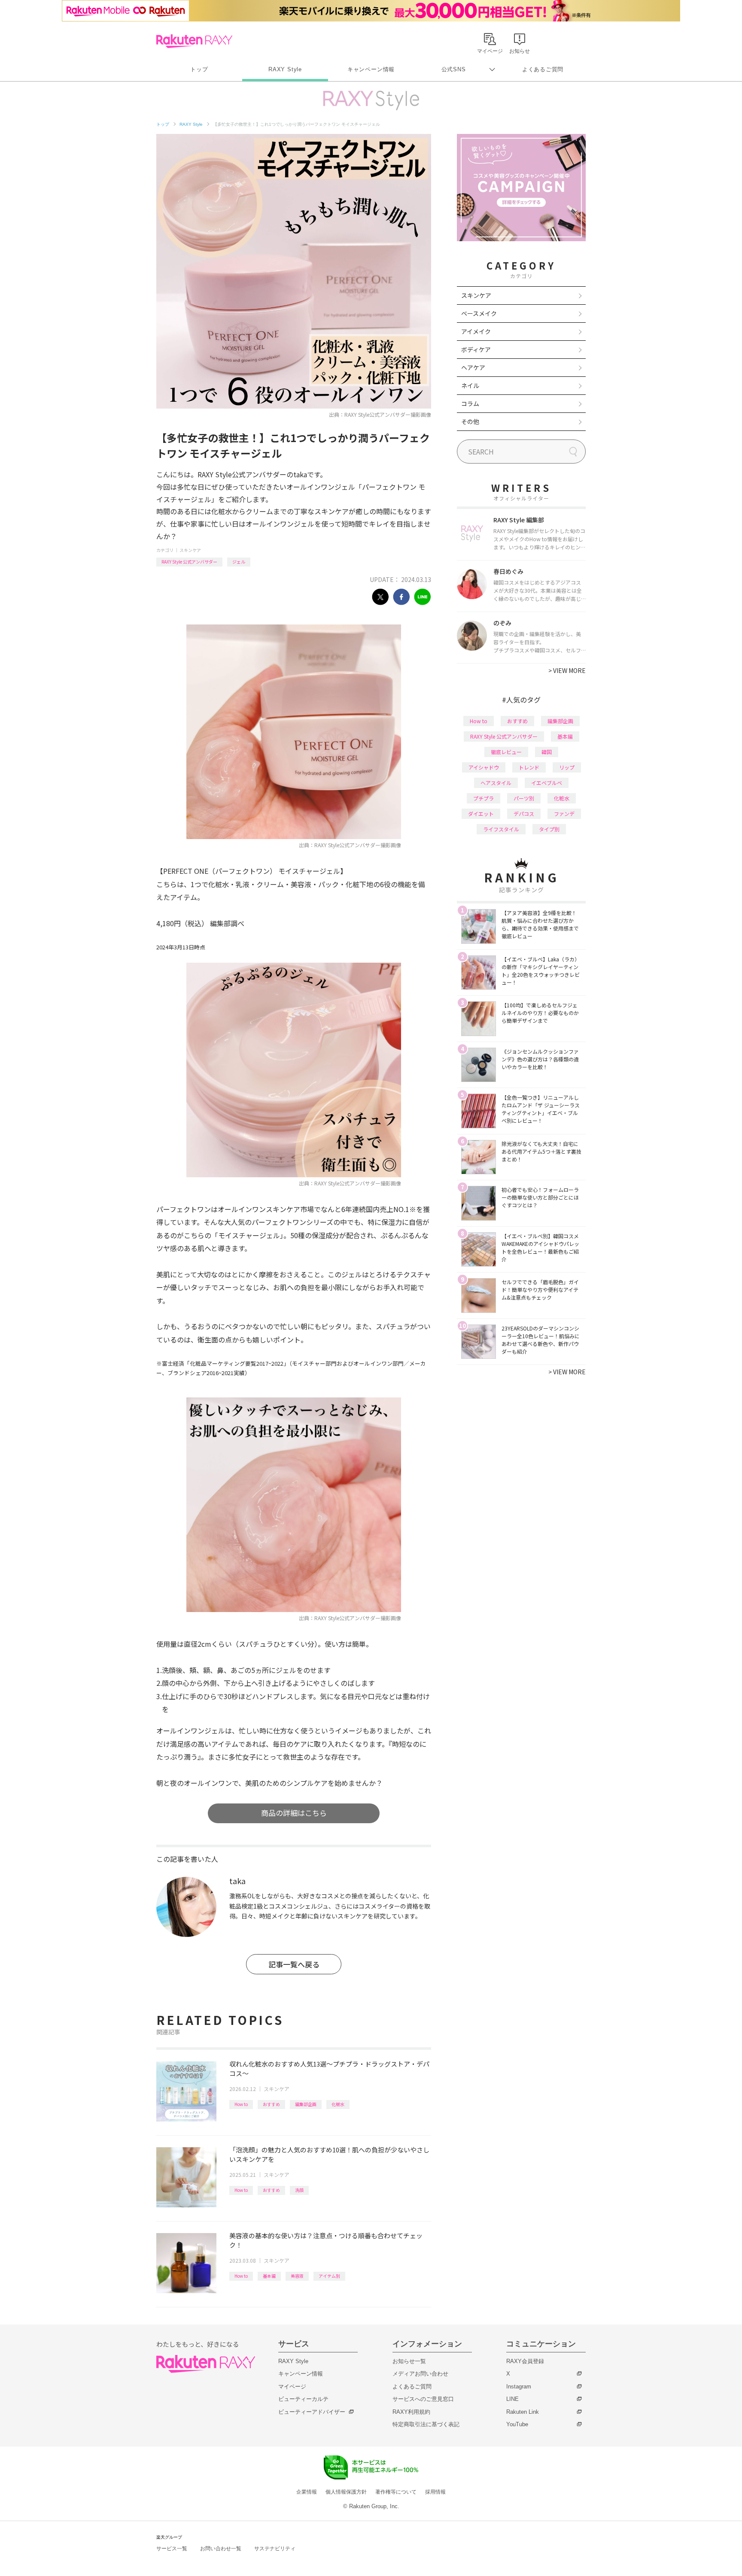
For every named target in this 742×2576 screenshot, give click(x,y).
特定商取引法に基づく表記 (426, 2424)
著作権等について (396, 2492)
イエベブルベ (547, 783)
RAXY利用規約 (411, 2412)
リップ (567, 767)
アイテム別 (329, 2276)
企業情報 (307, 2492)
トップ (199, 69)
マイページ (292, 2387)
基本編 (269, 2276)
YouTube (517, 2424)
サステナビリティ (275, 2549)
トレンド (529, 767)
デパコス (524, 814)
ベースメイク (479, 313)
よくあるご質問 (543, 69)
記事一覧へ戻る (294, 1964)
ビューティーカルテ (303, 2399)
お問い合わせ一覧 (221, 2549)
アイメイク (476, 331)
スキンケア (190, 550)
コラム (470, 403)
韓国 (547, 752)
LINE (512, 2399)
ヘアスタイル (496, 783)
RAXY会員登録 (525, 2361)
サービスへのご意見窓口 (423, 2399)
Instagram (519, 2387)
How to (241, 2104)
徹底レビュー (506, 752)
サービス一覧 (172, 2549)
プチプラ (484, 798)
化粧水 (338, 2104)
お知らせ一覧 (409, 2361)
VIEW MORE (567, 670)
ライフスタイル (501, 829)
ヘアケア (473, 367)
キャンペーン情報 (371, 69)
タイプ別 (549, 829)
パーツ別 (524, 798)
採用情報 (435, 2492)
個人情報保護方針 (346, 2492)
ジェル (239, 562)
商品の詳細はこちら (294, 1813)
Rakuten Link (523, 2412)
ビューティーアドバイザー (312, 2412)
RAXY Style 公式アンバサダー (189, 562)
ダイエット (481, 814)
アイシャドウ (484, 767)
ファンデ (564, 814)
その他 (470, 421)
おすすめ (271, 2104)
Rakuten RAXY (194, 41)
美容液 (297, 2276)
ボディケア (476, 349)
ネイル (470, 385)
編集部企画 (306, 2104)
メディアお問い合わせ (420, 2374)
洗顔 (299, 2190)
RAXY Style (285, 69)
